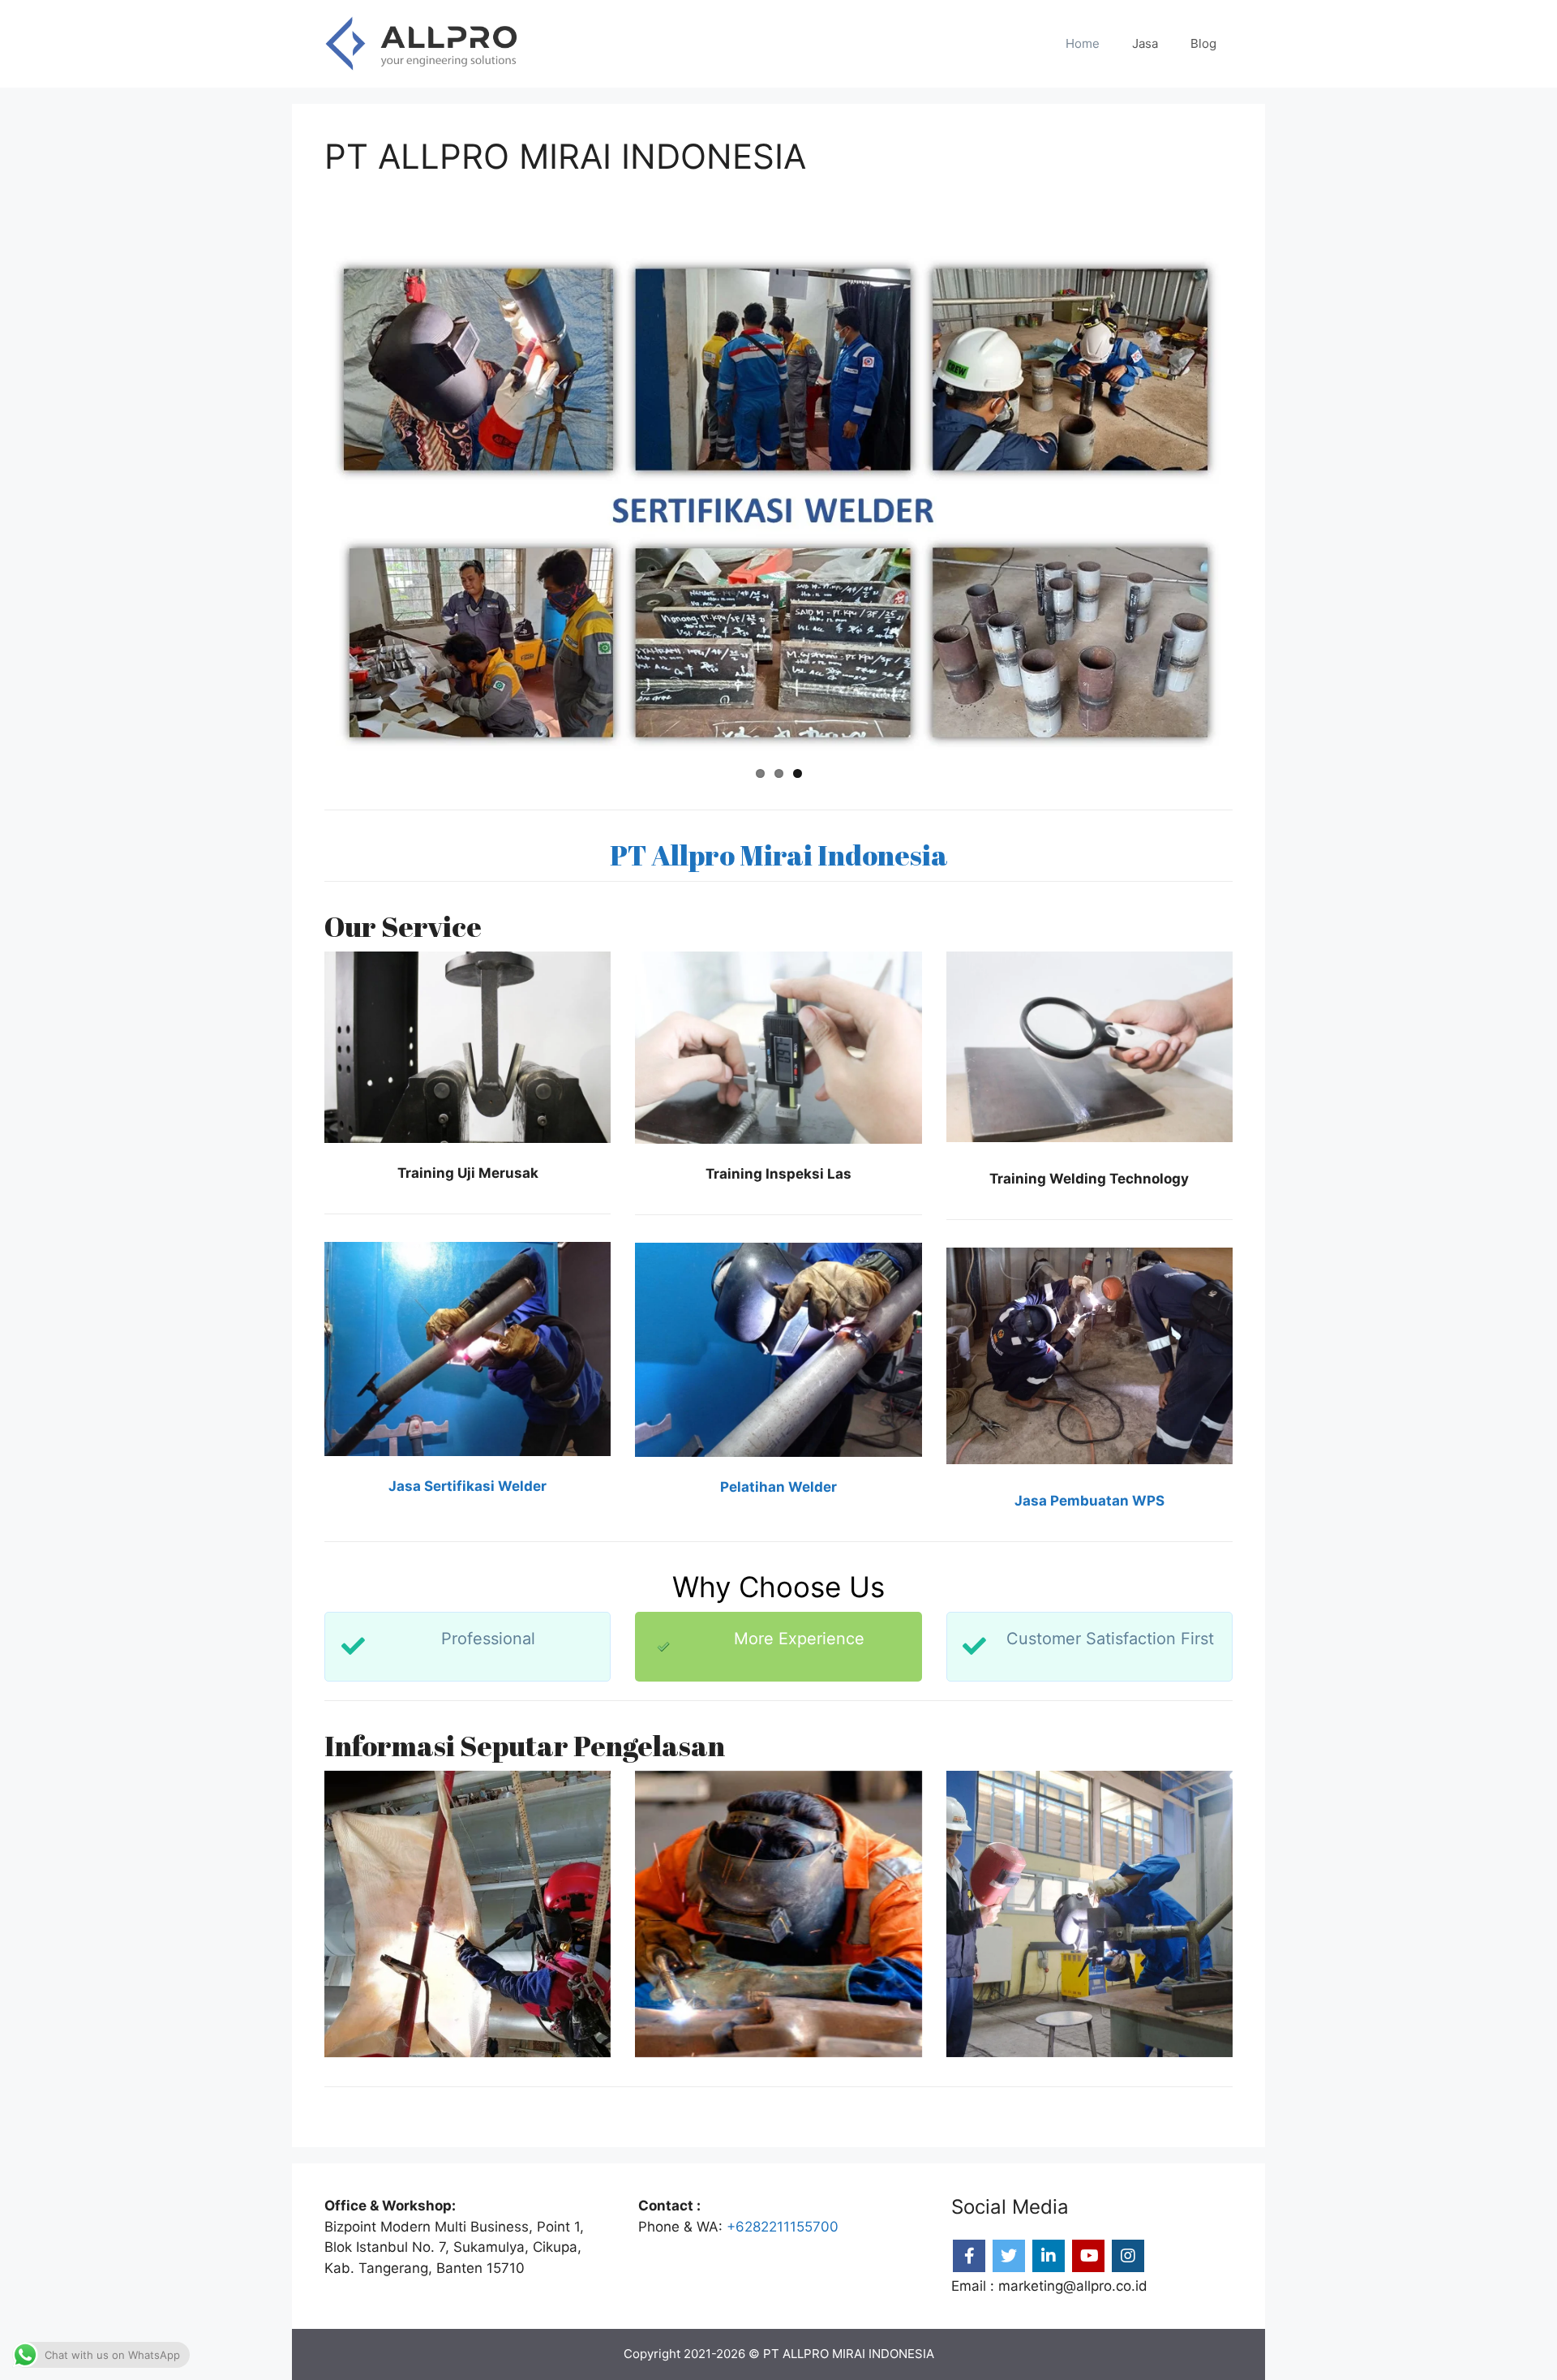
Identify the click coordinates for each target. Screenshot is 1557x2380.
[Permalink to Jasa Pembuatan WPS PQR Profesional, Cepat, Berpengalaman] (778, 504)
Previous (303, 504)
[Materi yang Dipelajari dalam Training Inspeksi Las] (778, 1914)
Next (1254, 504)
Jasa (1145, 43)
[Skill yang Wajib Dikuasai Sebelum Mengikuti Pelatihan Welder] (1089, 1914)
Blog (1203, 43)
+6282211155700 (783, 2227)
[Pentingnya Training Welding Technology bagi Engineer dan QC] (468, 1914)
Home (1083, 43)
